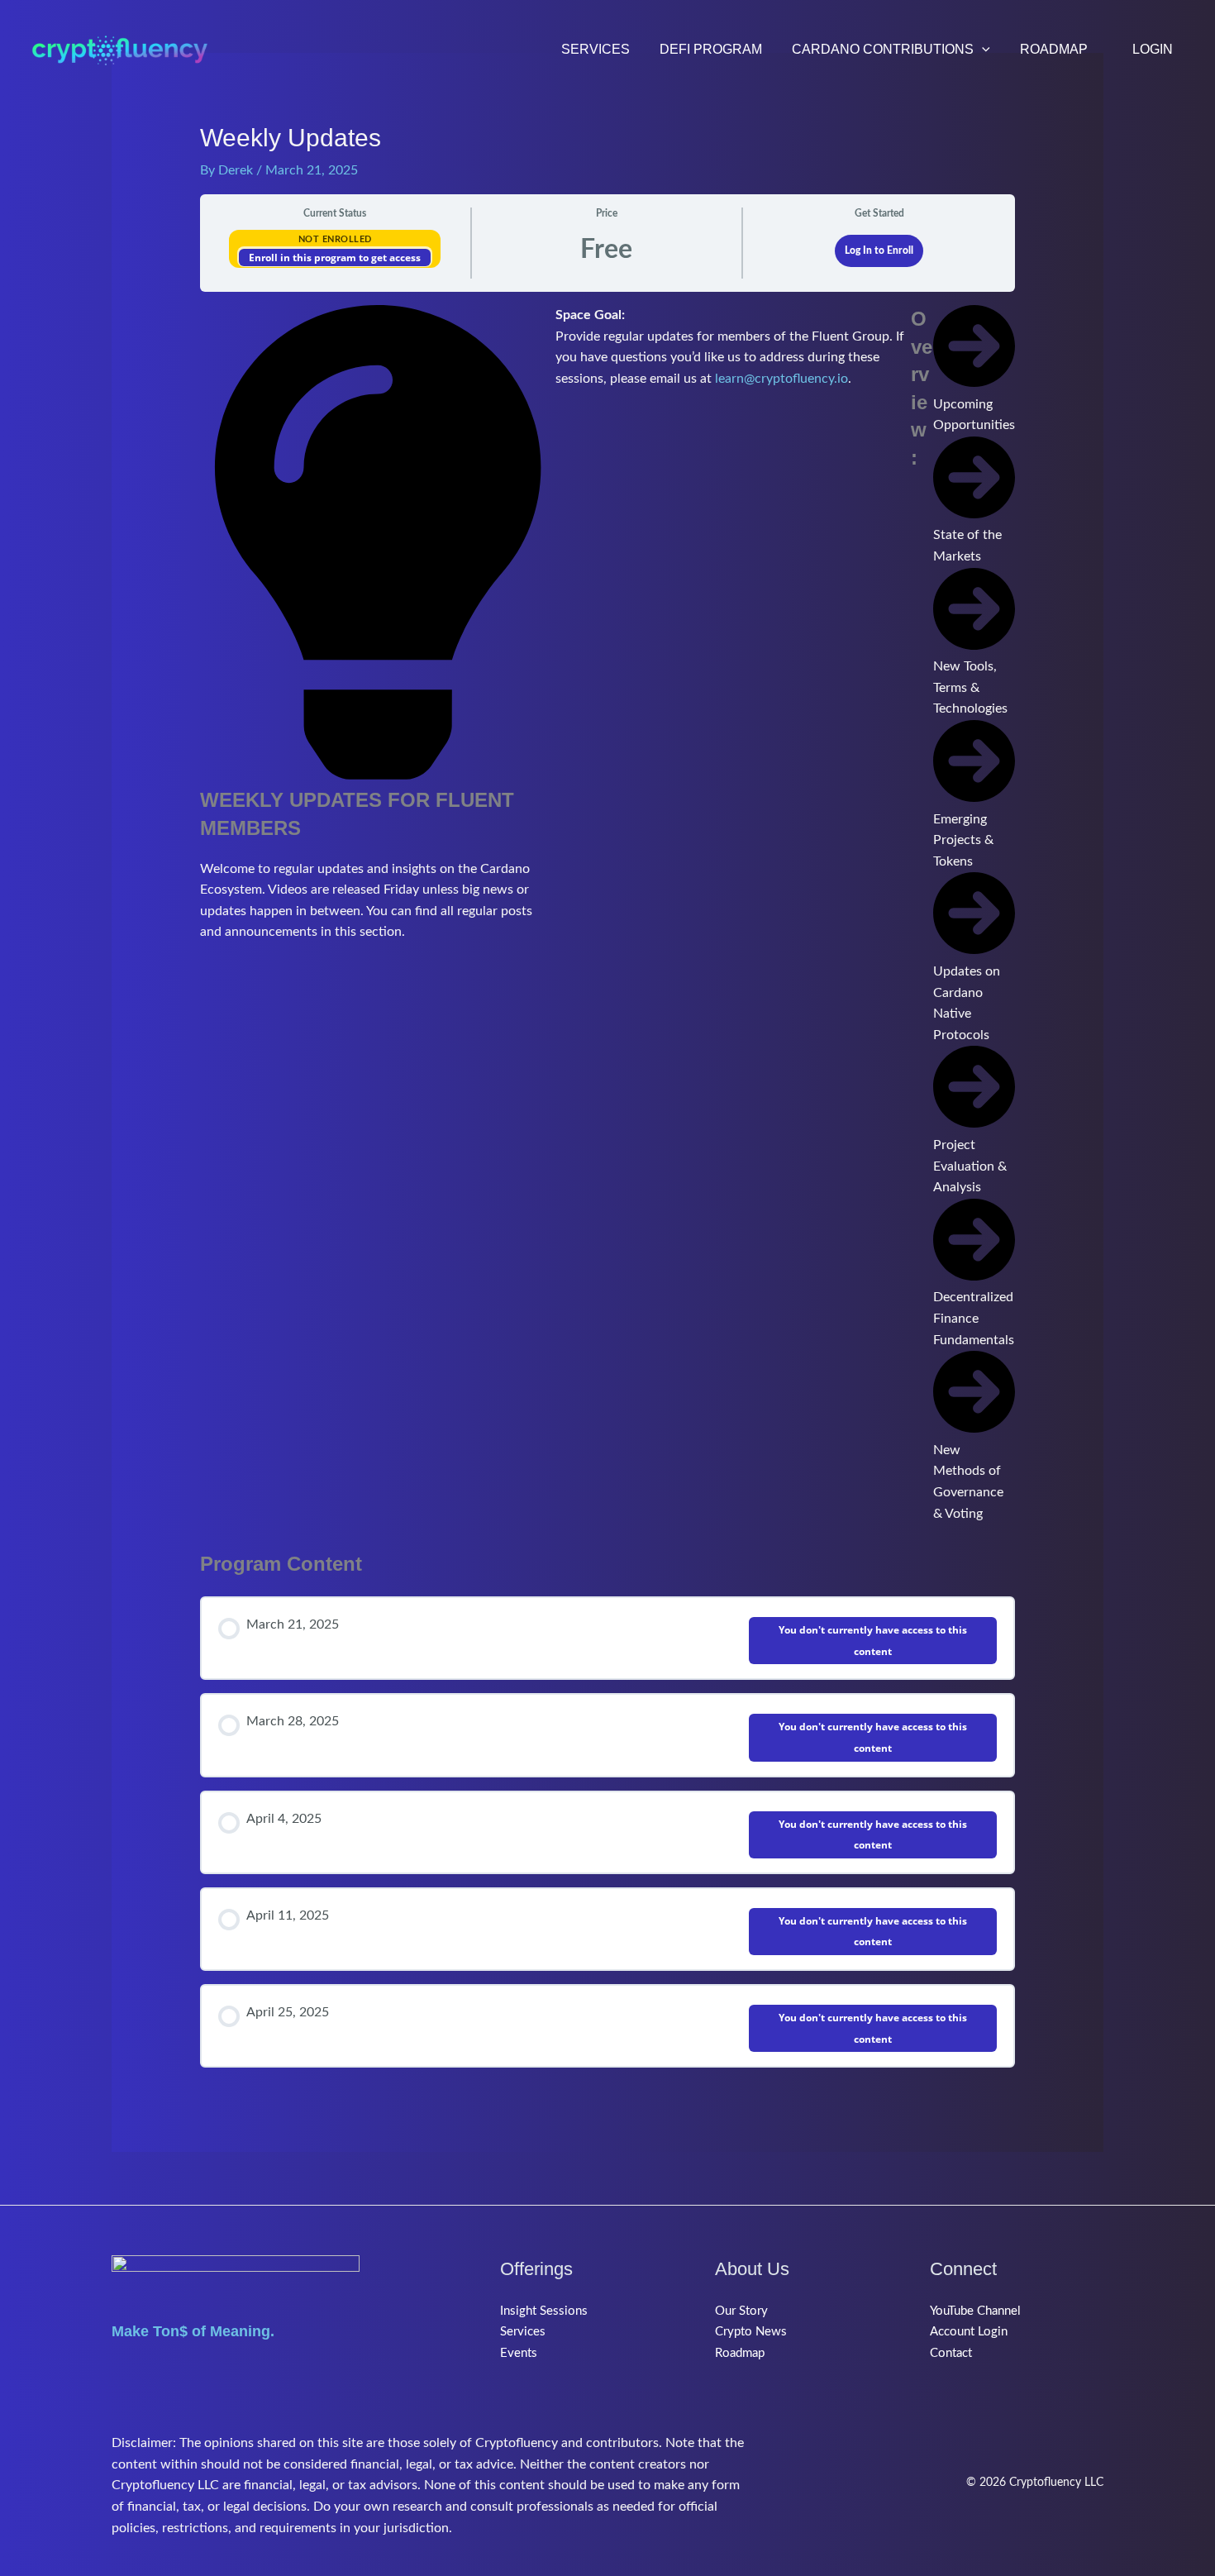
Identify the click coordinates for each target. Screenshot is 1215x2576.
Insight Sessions (544, 2311)
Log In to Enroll (879, 250)
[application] (982, 50)
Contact (951, 2353)
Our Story (741, 2311)
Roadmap (740, 2353)
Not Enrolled (335, 239)
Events (519, 2353)
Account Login (969, 2332)
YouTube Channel (975, 2311)
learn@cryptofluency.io (781, 379)
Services (523, 2332)
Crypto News (751, 2332)
